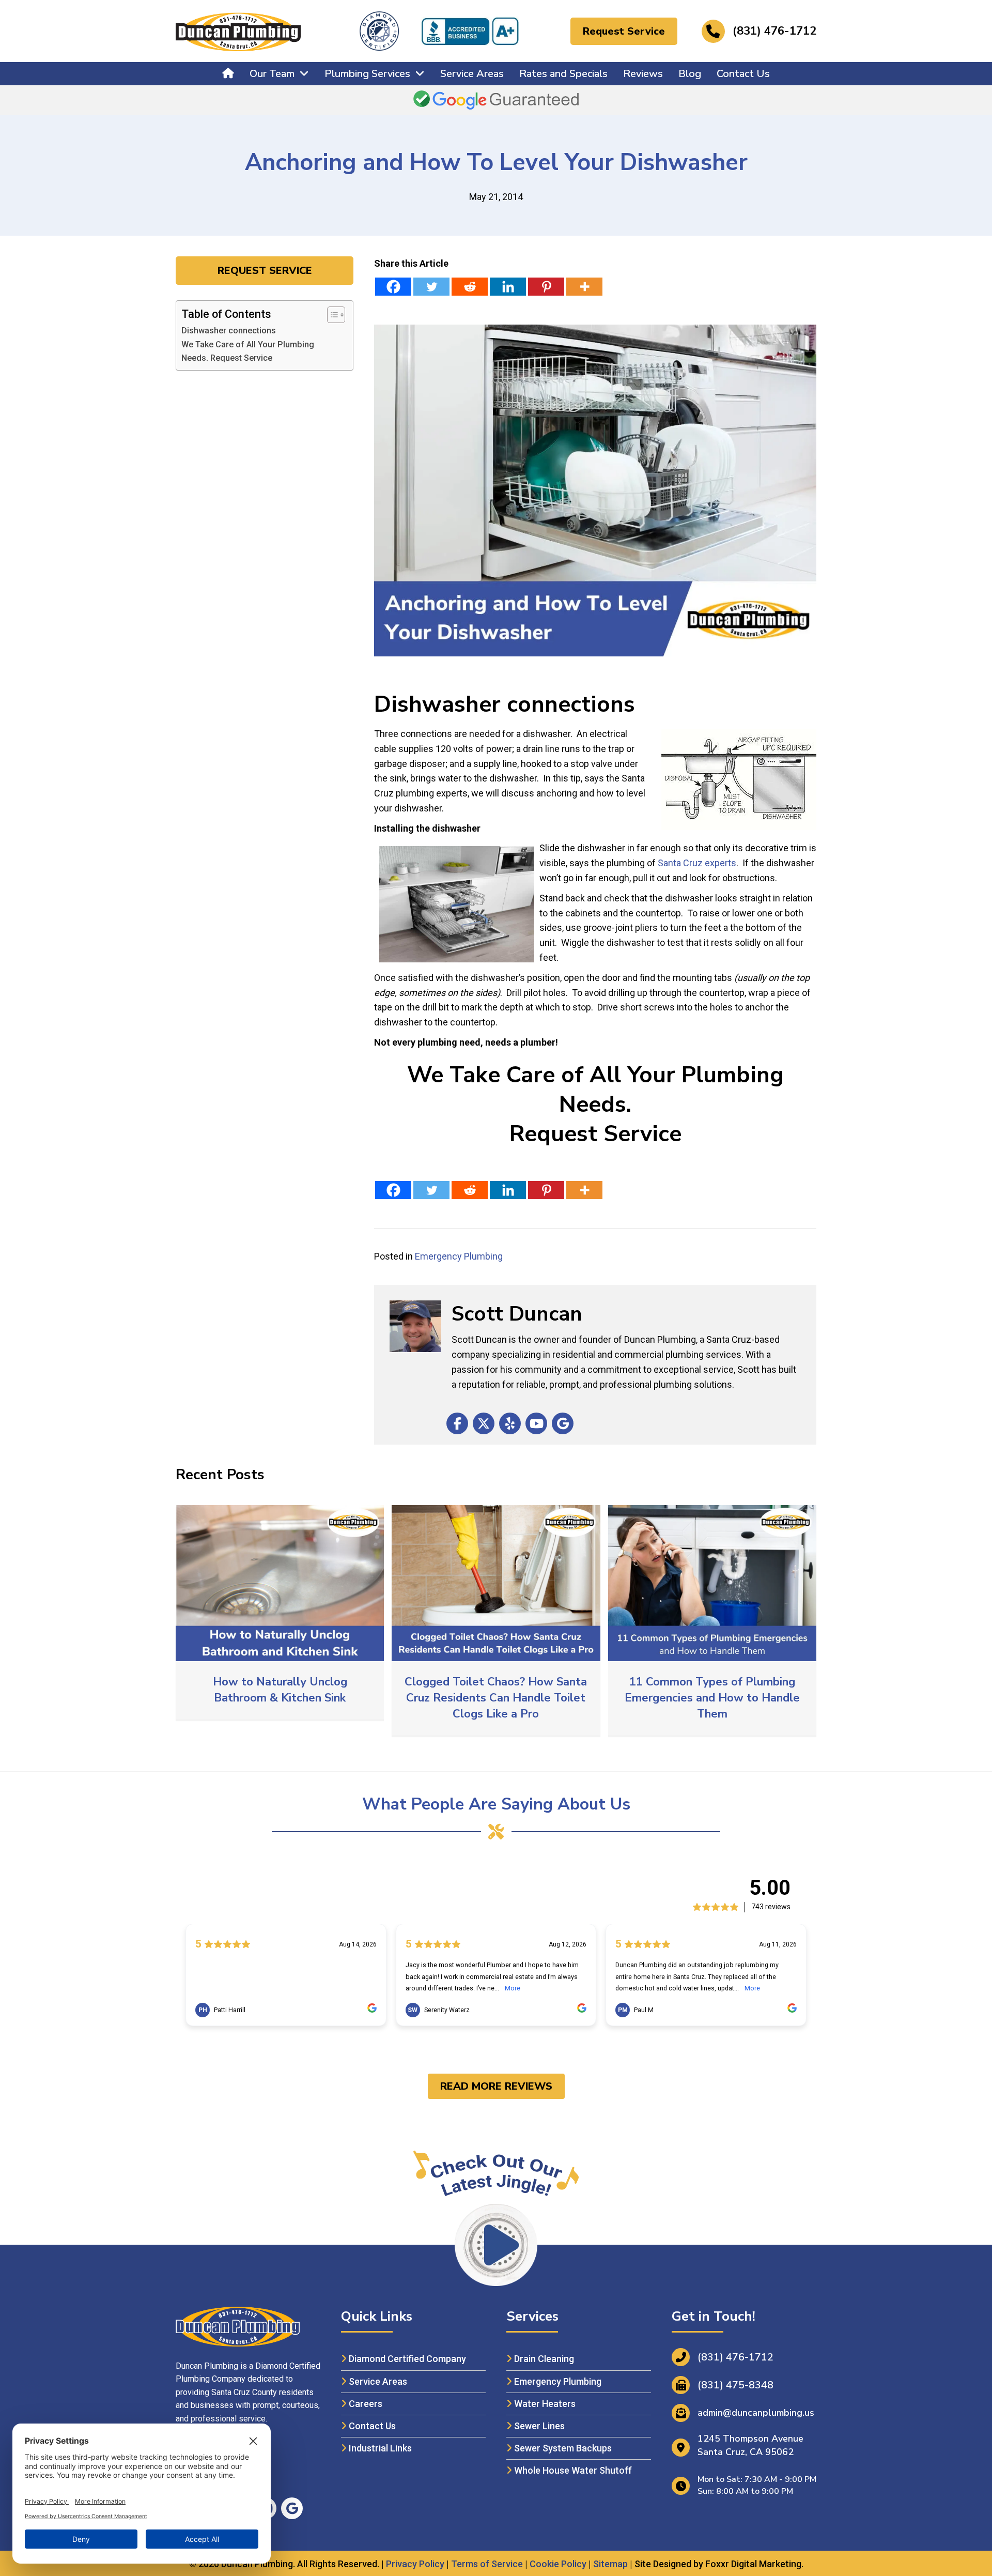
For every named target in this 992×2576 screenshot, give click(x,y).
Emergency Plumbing (459, 1256)
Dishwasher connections (229, 331)
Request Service (595, 1134)
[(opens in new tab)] (470, 30)
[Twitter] (431, 287)
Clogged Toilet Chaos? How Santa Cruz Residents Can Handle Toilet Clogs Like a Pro (496, 1698)
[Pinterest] (546, 287)
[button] (624, 31)
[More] (584, 287)
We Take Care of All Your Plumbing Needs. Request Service (248, 351)
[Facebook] (393, 287)
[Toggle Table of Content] (331, 315)
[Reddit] (470, 287)
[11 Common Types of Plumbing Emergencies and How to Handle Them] (712, 1582)
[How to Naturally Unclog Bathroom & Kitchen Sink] (280, 1582)
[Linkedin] (508, 287)
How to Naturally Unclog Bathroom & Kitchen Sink (280, 1690)
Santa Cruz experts (697, 863)
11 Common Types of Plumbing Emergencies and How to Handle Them (712, 1698)
